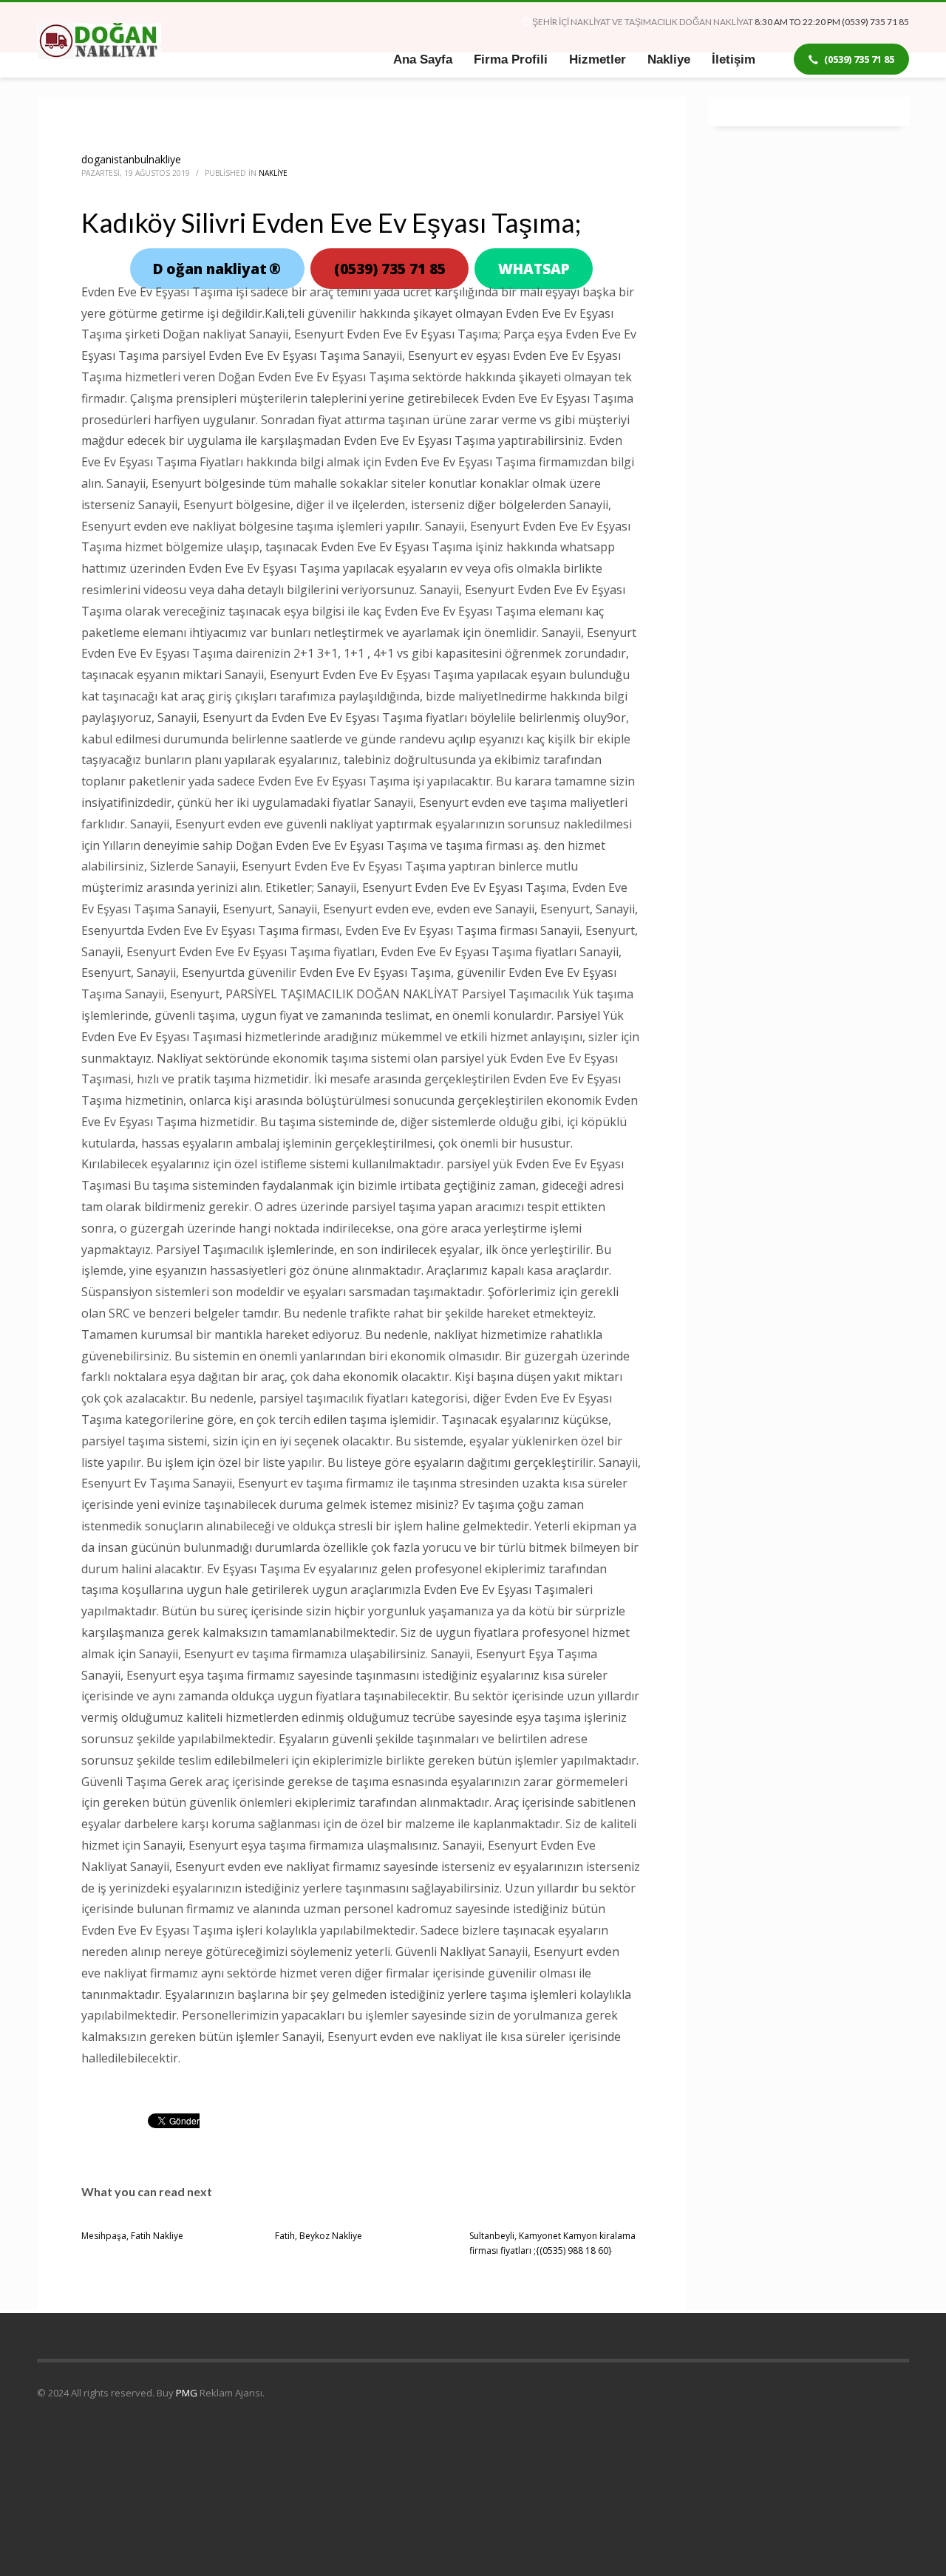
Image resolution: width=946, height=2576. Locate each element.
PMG (188, 2393)
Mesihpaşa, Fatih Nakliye (132, 2236)
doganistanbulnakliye (131, 159)
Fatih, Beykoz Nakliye (319, 2236)
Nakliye (273, 173)
